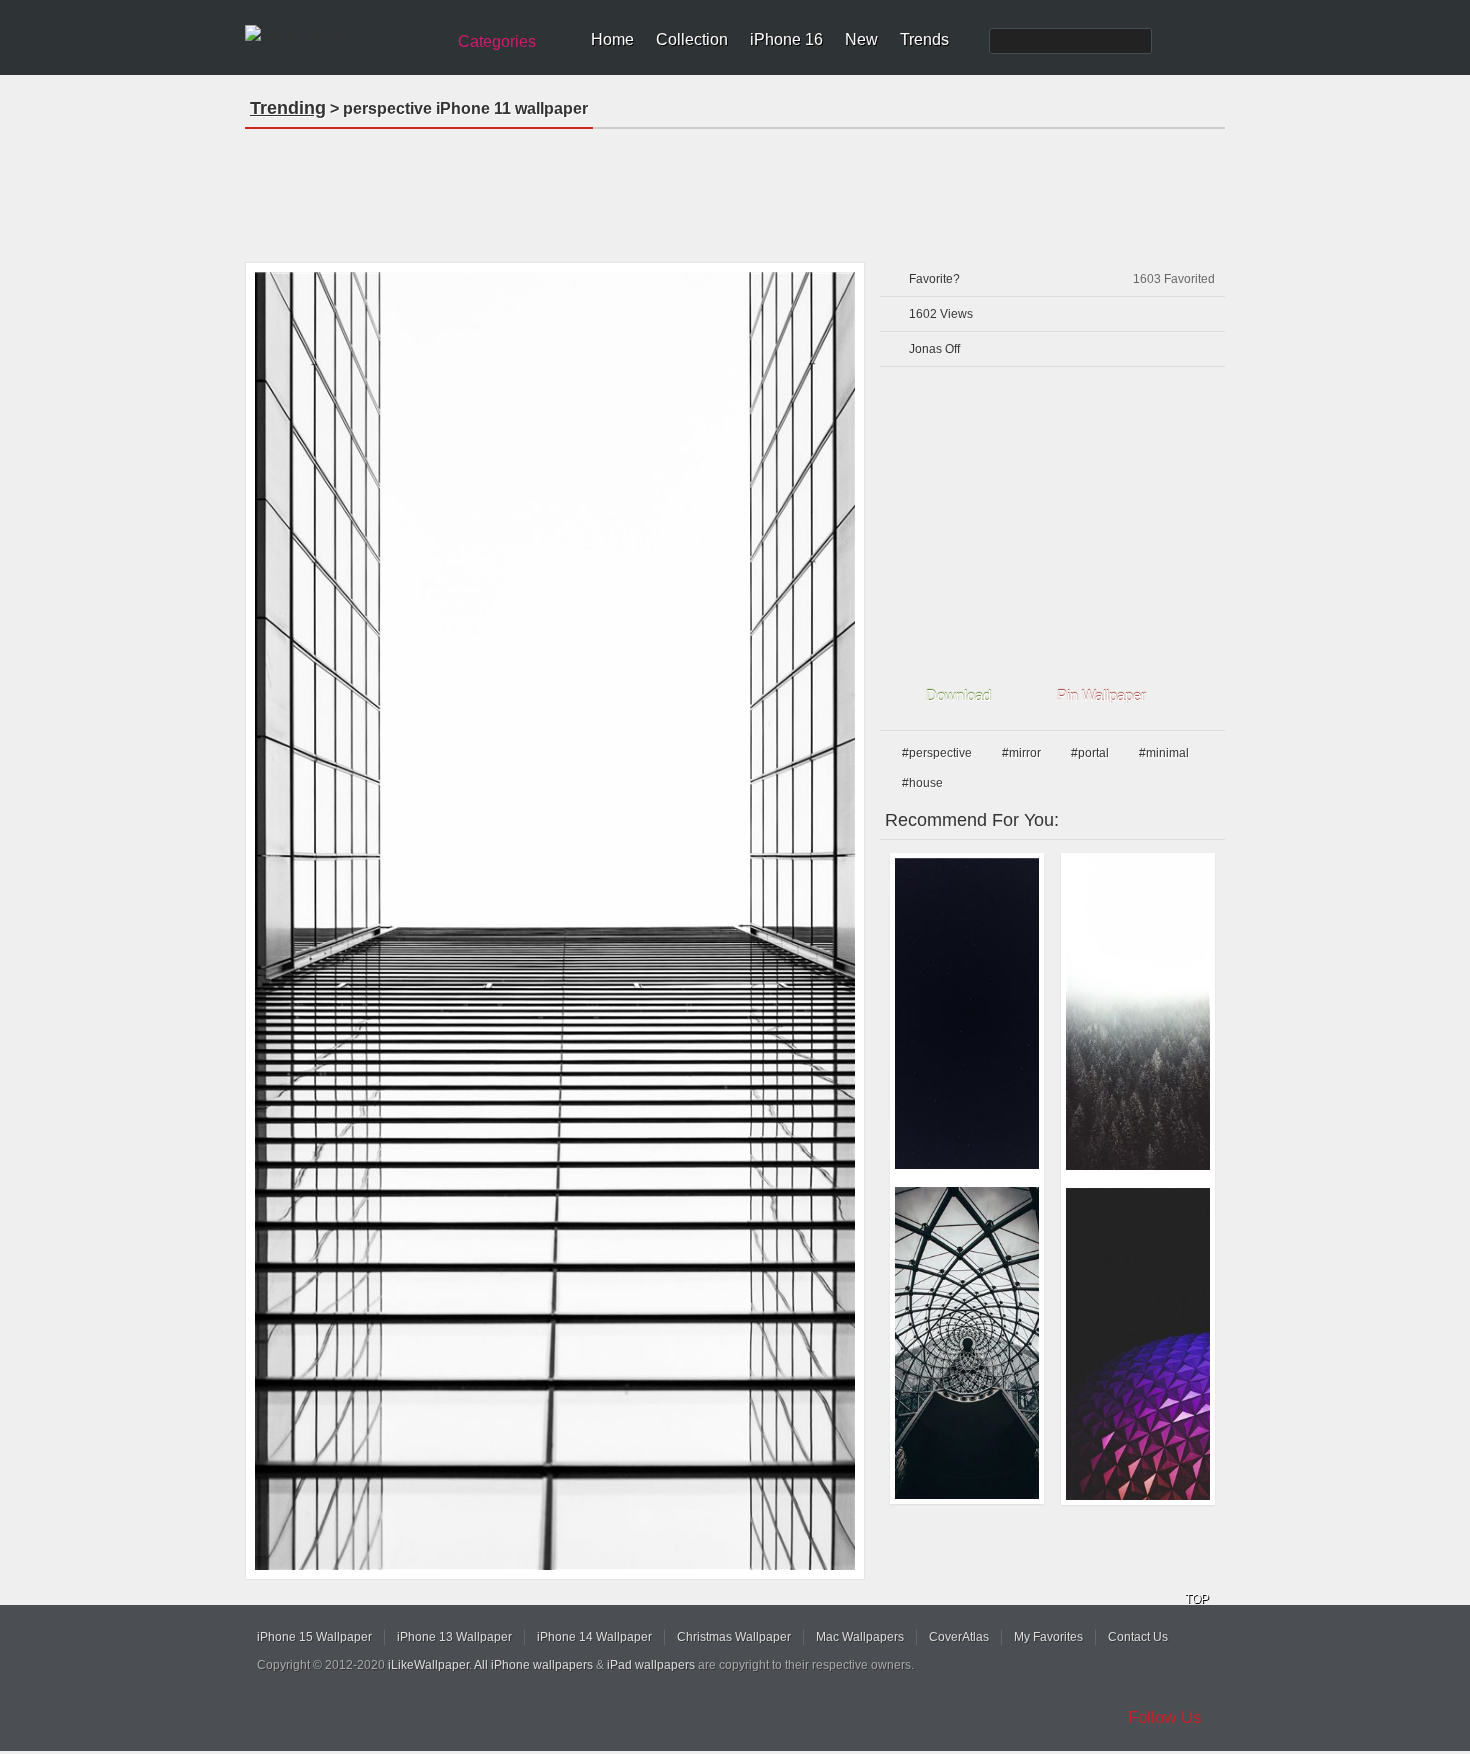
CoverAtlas (959, 1637)
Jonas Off (934, 349)
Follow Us (1165, 1717)
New (861, 39)
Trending (288, 108)
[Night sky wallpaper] (967, 1013)
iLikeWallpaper (428, 1665)
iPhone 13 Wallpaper (454, 1637)
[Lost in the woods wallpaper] (1138, 1014)
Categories (497, 41)
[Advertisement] (735, 189)
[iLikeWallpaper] (342, 34)
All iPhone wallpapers (533, 1665)
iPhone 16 (786, 39)
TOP (1197, 1599)
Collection (692, 39)
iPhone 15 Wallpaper (314, 1637)
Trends (924, 39)
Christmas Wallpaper (734, 1637)
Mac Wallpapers (860, 1637)
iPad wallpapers (651, 1665)
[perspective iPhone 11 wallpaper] (555, 921)
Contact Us (1138, 1637)
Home (612, 39)
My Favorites (1048, 1637)
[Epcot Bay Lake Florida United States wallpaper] (1138, 1344)
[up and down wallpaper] (967, 1343)
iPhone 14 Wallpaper (594, 1637)
